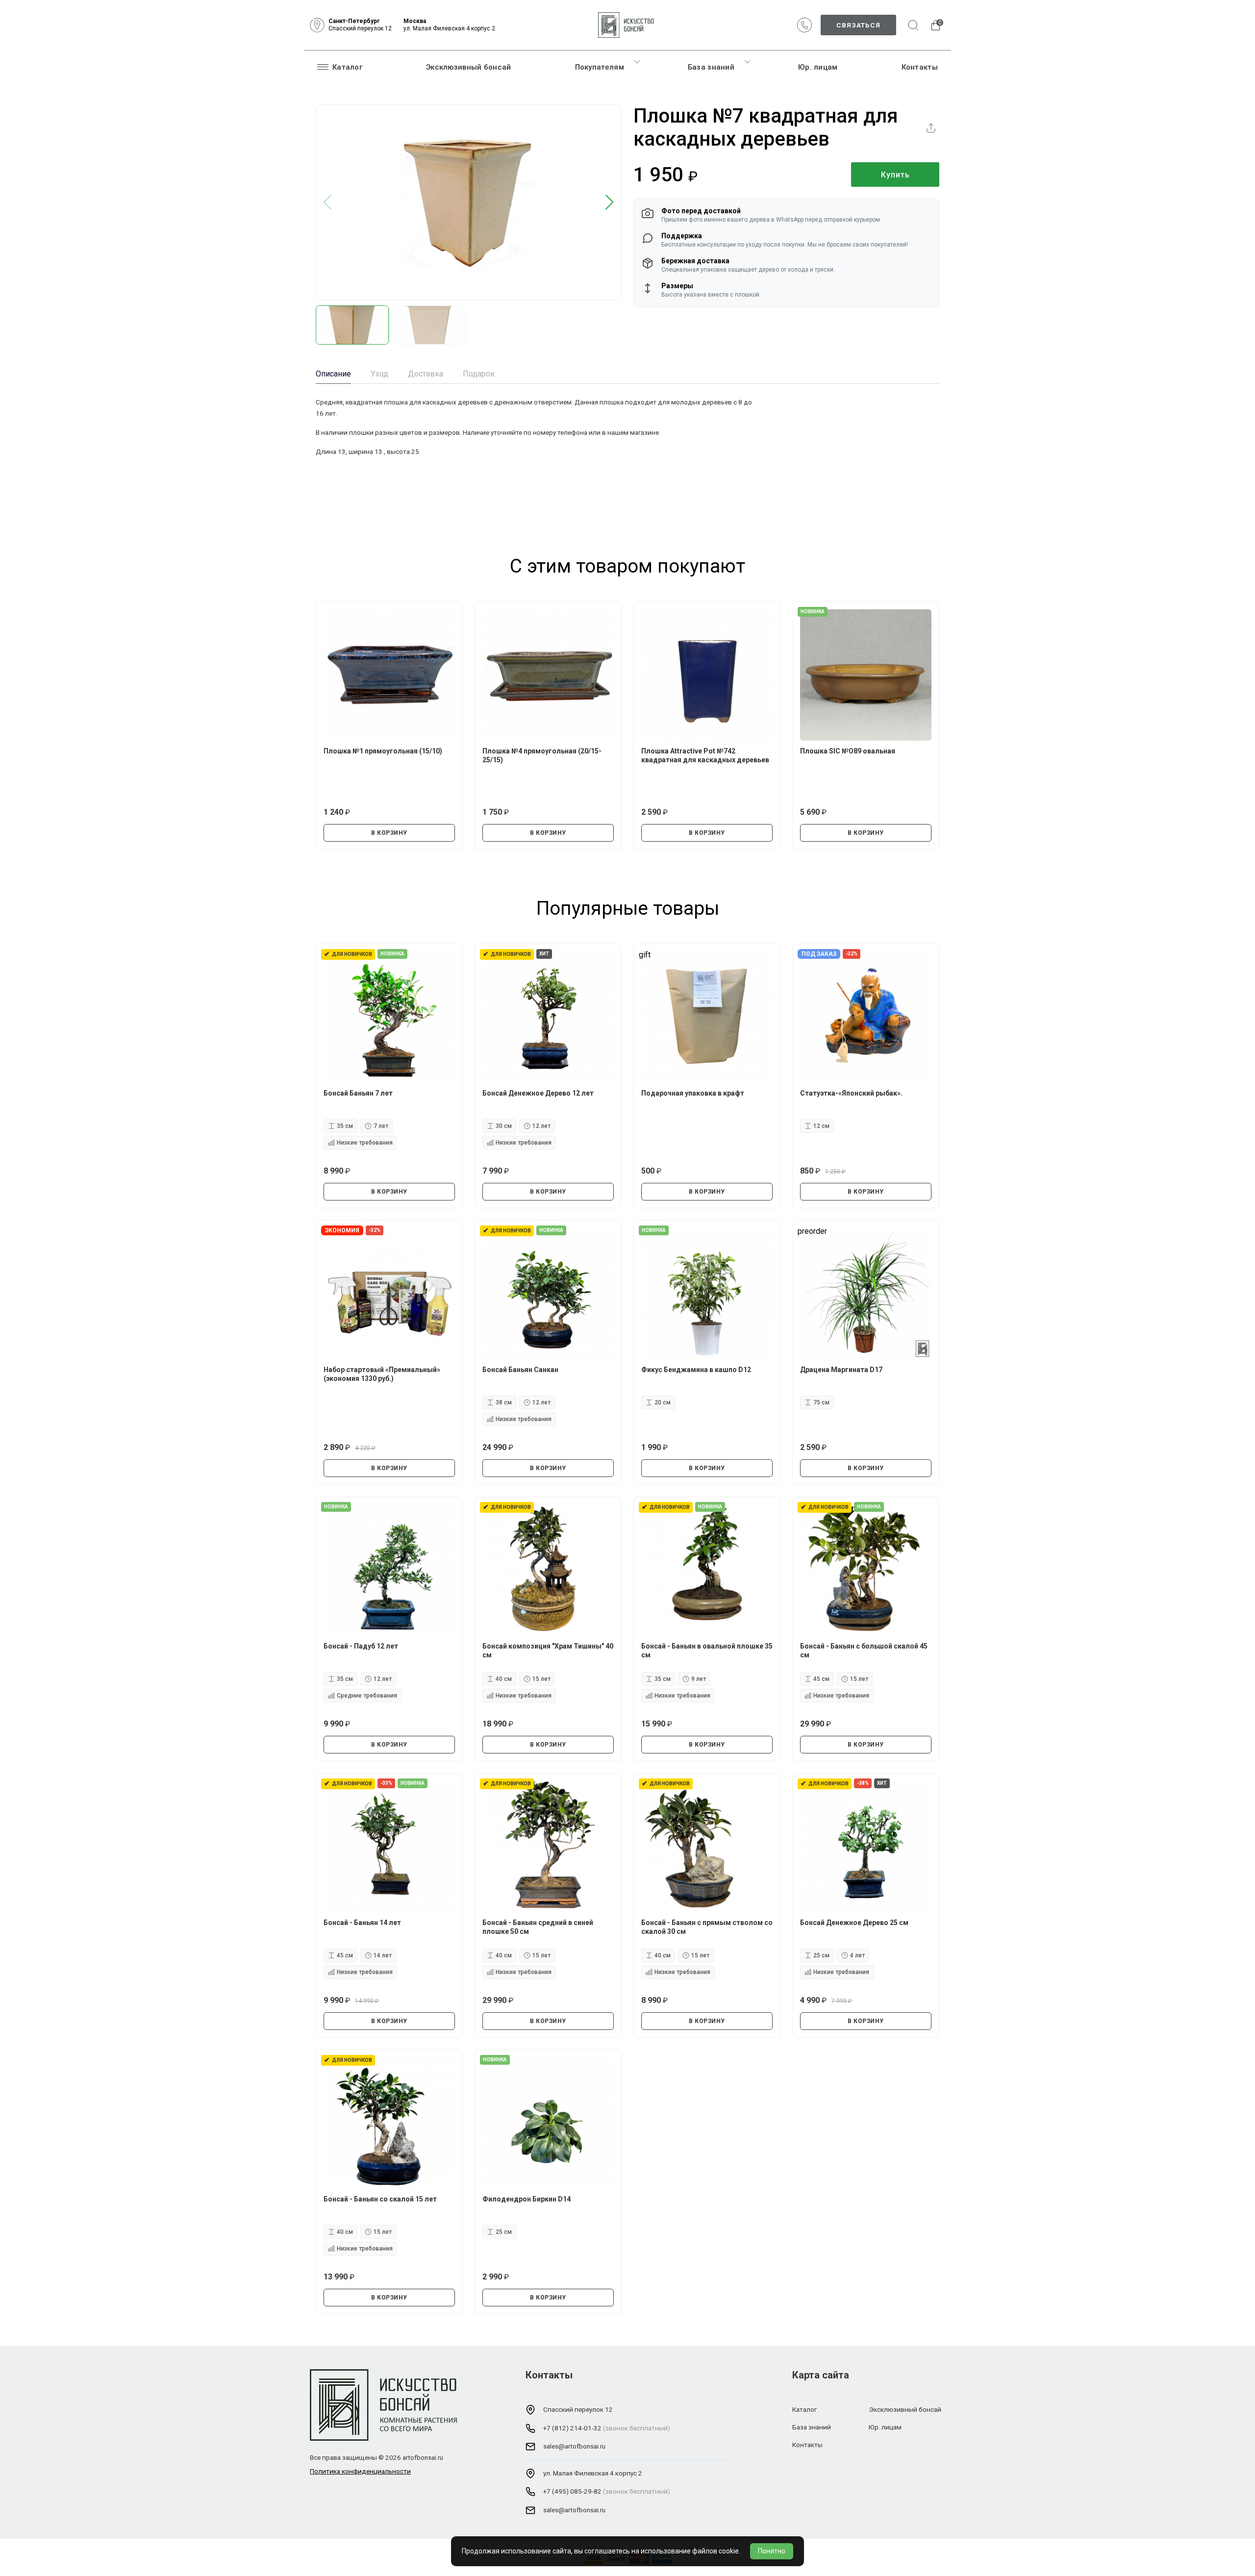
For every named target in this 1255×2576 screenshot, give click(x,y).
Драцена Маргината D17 (841, 1370)
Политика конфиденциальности (360, 2471)
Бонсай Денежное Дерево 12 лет (538, 1093)
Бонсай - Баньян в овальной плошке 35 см (707, 1651)
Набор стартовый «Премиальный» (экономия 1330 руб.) (382, 1374)
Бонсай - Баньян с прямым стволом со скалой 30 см (707, 1927)
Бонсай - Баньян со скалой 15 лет (380, 2199)
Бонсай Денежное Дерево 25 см (854, 1923)
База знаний (711, 67)
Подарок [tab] (479, 374)
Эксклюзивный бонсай (469, 67)
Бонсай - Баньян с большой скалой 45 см (864, 1651)
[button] (610, 203)
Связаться (858, 25)
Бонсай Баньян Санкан (520, 1370)
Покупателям (600, 67)
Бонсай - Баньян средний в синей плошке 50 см (538, 1927)
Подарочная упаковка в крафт (693, 1093)
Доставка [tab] (426, 374)
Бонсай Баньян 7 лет (358, 1093)
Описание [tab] (333, 374)
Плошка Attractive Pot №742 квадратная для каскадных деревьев (705, 755)
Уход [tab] (379, 374)
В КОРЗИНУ (389, 833)
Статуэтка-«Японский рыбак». (851, 1093)
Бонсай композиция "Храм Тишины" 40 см (548, 1651)
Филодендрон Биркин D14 (527, 2199)
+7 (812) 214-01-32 (572, 2428)
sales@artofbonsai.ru (574, 2446)
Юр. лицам (818, 67)
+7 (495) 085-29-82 (572, 2491)
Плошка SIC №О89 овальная (848, 751)
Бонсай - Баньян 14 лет (362, 1923)
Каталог (347, 67)
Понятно (772, 2551)
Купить (895, 175)
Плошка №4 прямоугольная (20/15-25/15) (542, 755)
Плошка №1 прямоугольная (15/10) (383, 751)
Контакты (920, 67)
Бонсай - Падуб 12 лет (361, 1646)
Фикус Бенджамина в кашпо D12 (696, 1370)
